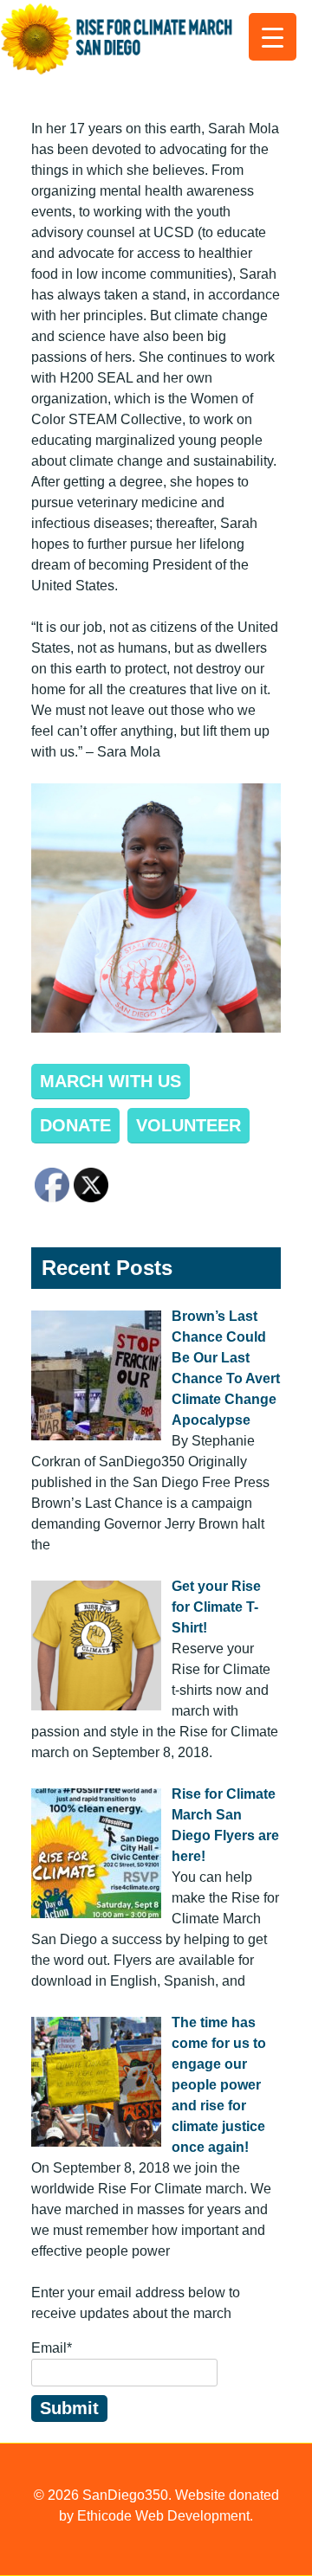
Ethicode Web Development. (165, 2516)
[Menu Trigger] (273, 37)
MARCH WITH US (110, 1081)
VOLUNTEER (188, 1125)
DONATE (75, 1125)
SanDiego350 (125, 2495)
